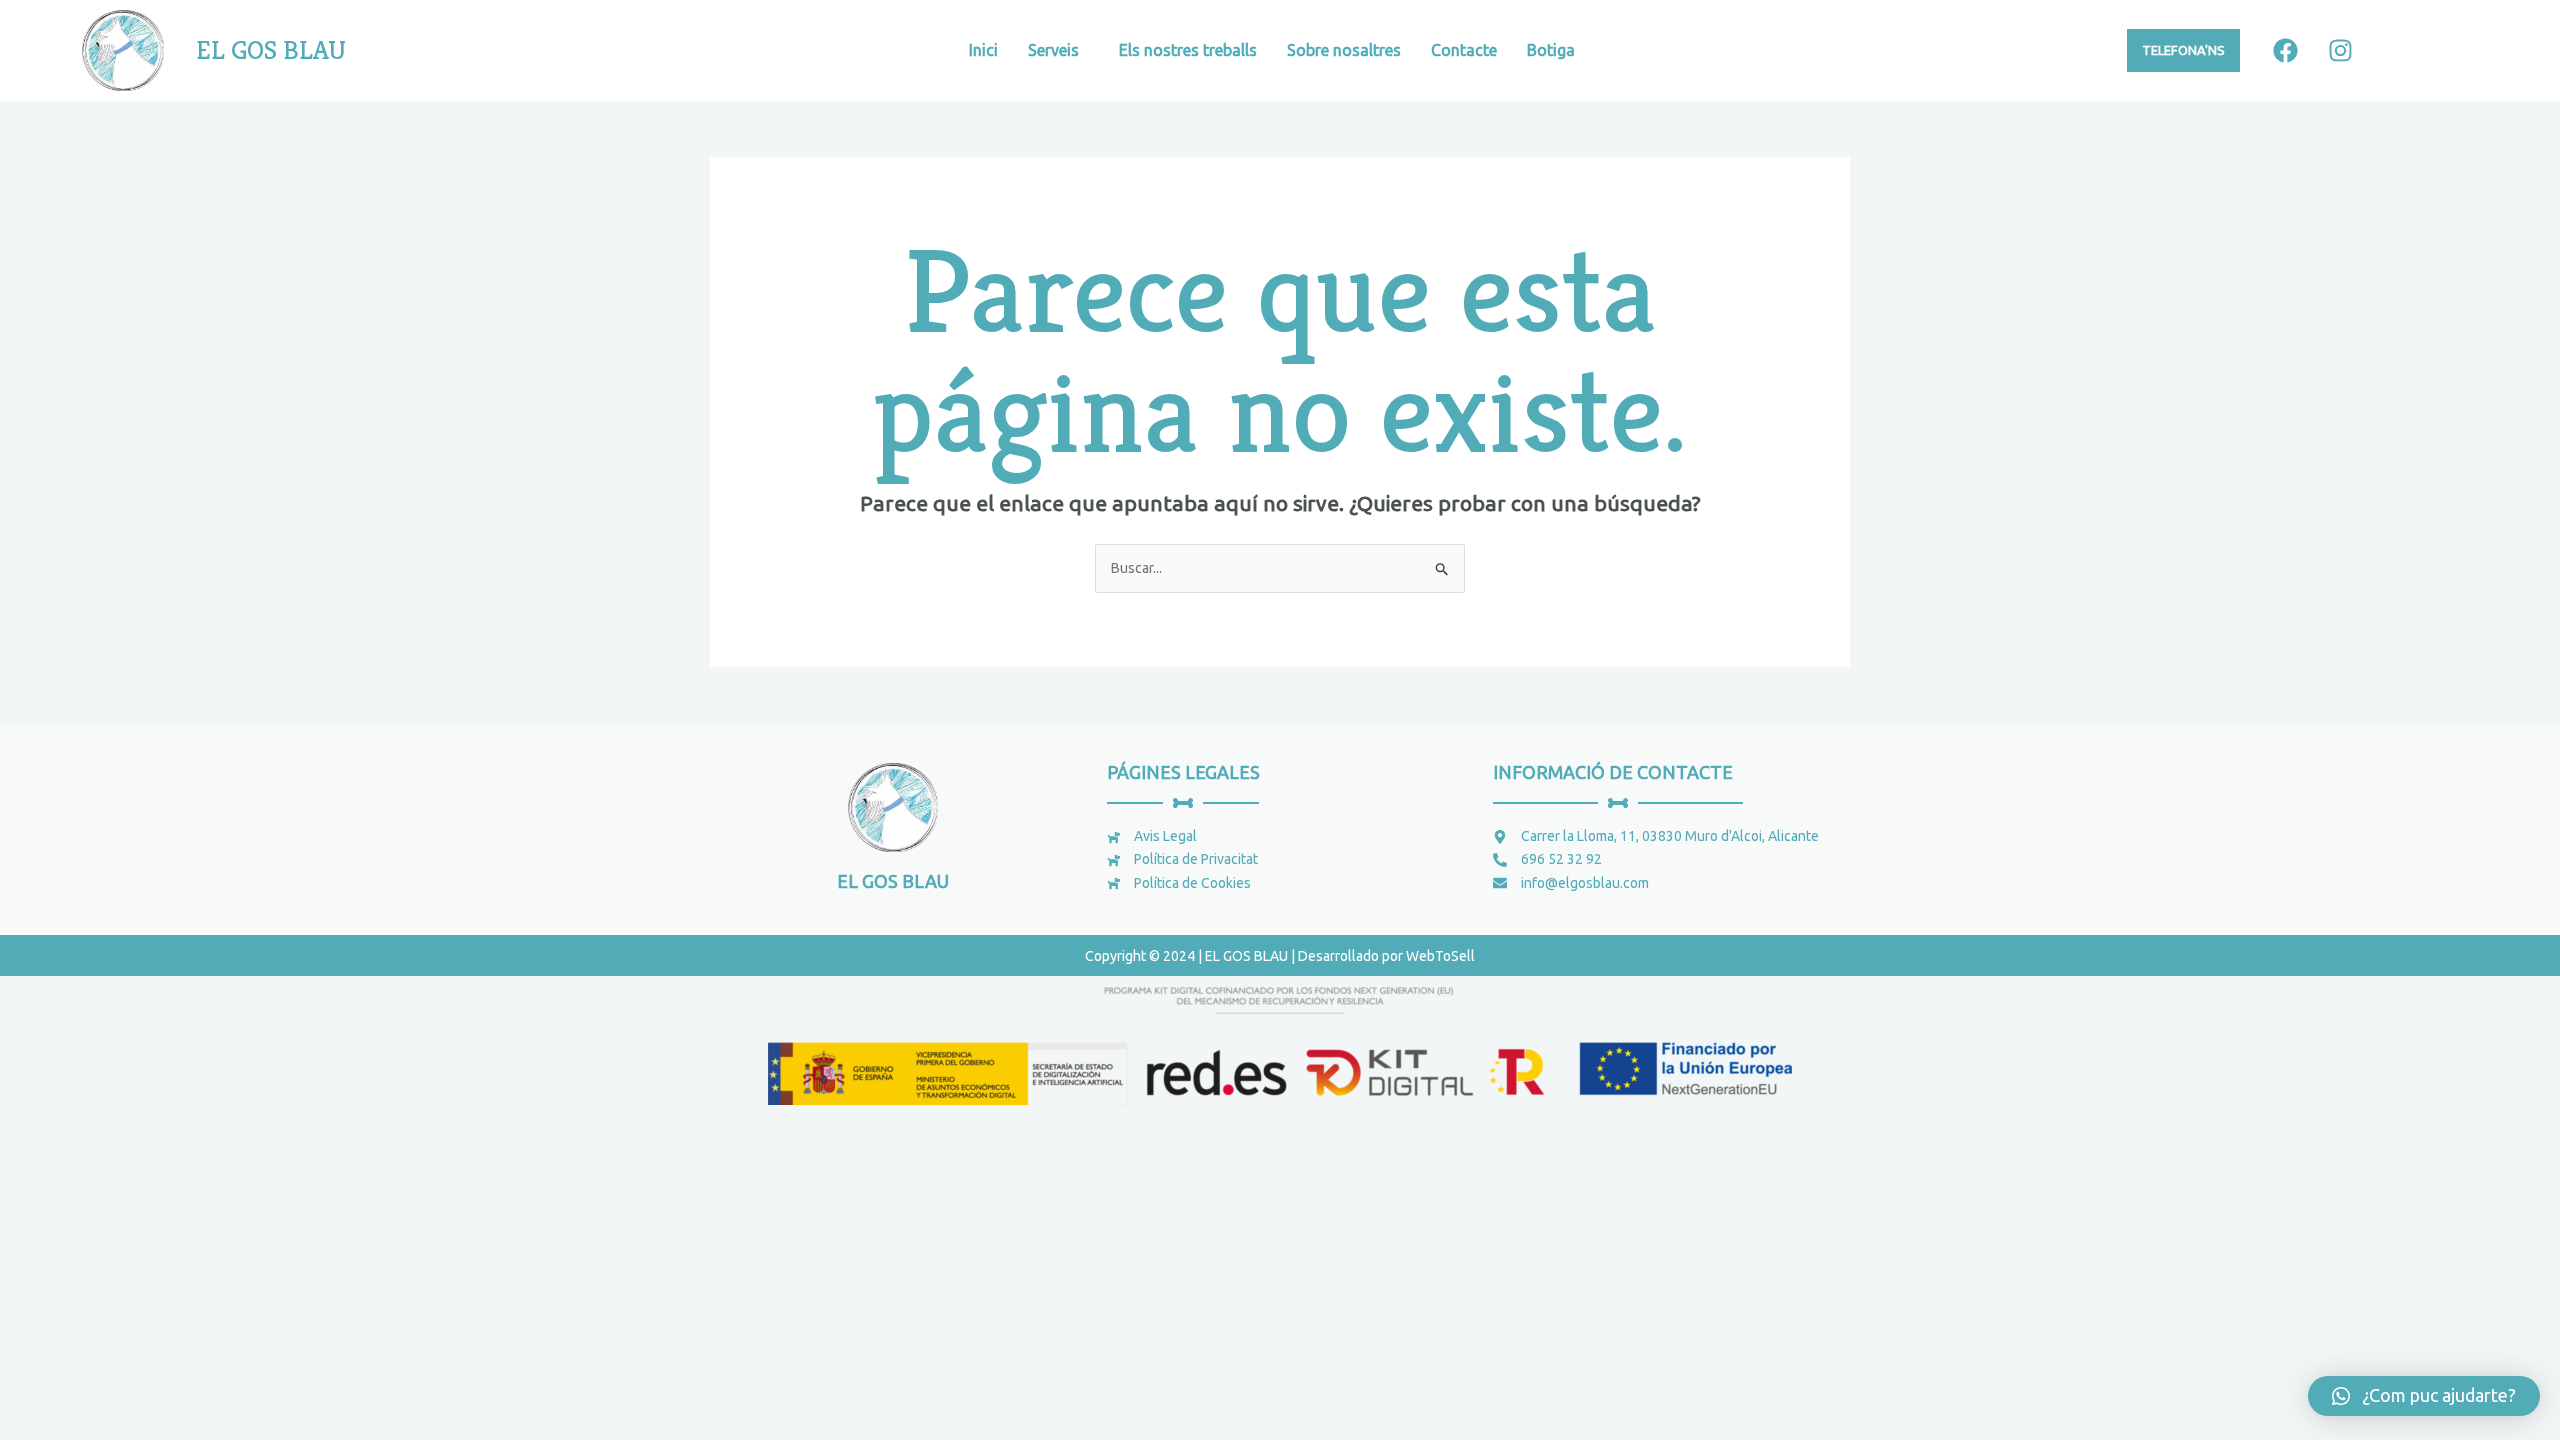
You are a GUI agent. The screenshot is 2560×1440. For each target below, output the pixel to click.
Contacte (1464, 50)
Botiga (1551, 50)
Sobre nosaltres (1344, 50)
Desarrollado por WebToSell (1386, 956)
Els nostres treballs (1188, 50)
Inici (983, 50)
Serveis (1053, 50)
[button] (2424, 1396)
